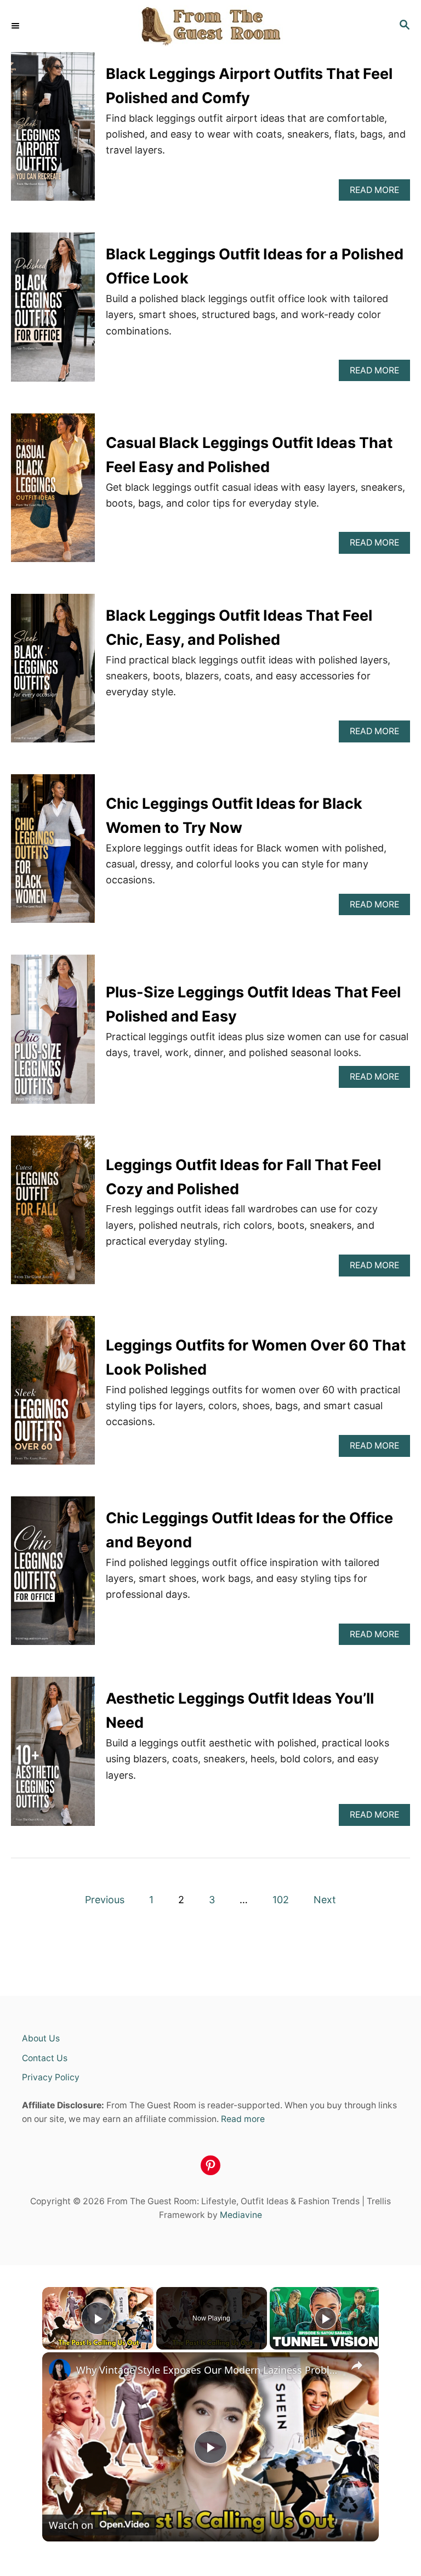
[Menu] (16, 26)
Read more (243, 2119)
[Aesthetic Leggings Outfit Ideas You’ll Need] (53, 1756)
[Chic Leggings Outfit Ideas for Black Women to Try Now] (53, 853)
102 (281, 1900)
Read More (380, 193)
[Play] (326, 2318)
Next (325, 1900)
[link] (60, 2370)
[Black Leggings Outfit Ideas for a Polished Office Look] (53, 312)
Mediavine (241, 2215)
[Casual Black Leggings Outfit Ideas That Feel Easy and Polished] (53, 493)
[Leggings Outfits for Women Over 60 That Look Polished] (53, 1395)
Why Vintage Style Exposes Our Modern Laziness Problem (209, 2370)
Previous (105, 1900)
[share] (357, 2365)
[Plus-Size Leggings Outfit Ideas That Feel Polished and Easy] (53, 1034)
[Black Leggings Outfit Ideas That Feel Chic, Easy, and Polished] (53, 673)
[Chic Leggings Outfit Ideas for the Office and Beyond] (53, 1576)
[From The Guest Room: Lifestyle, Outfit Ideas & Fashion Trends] (210, 26)
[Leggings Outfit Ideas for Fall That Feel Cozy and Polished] (53, 1215)
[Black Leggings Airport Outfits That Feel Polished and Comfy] (53, 131)
